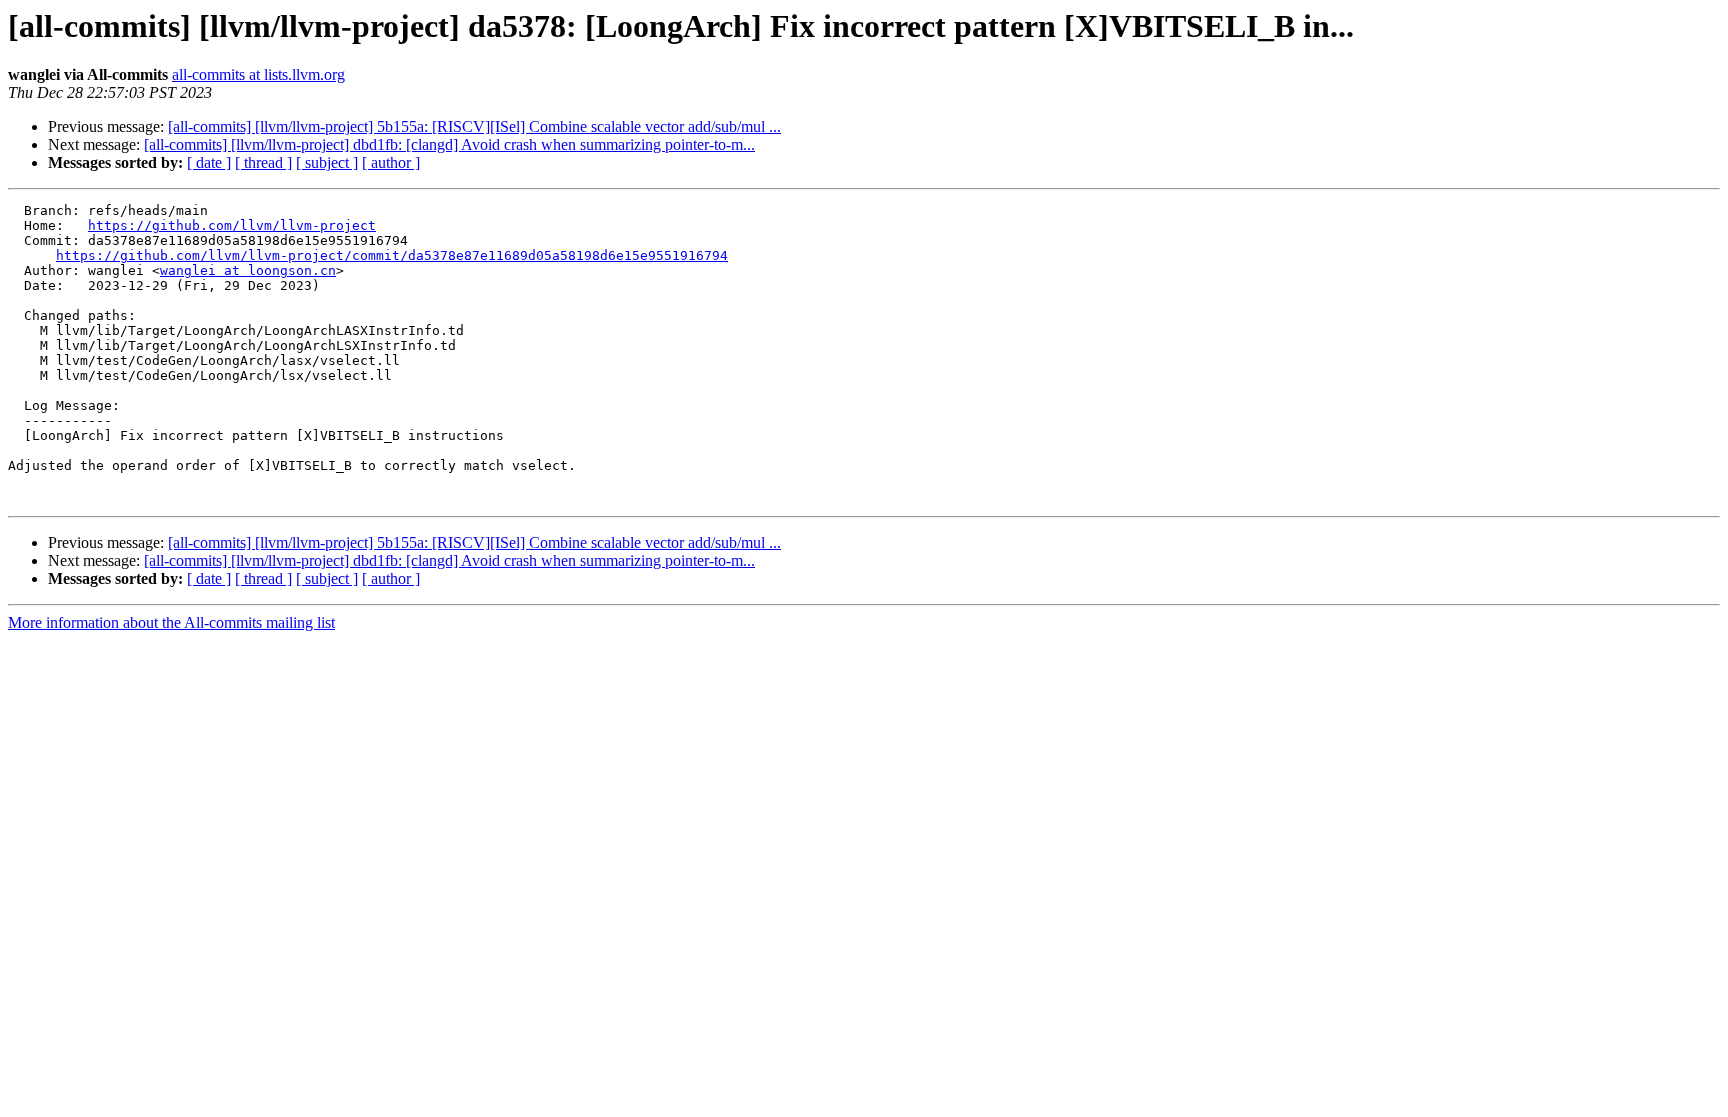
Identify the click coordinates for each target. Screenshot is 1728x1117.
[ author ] (391, 162)
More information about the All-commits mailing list (171, 622)
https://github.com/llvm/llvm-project (232, 225)
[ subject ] (327, 162)
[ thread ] (263, 162)
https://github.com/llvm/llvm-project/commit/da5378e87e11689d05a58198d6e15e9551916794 (392, 255)
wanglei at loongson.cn (248, 270)
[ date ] (209, 162)
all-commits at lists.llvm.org (258, 74)
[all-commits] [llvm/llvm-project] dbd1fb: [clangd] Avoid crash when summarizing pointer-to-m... (449, 144)
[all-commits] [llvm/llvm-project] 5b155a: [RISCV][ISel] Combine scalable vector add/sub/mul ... (474, 126)
